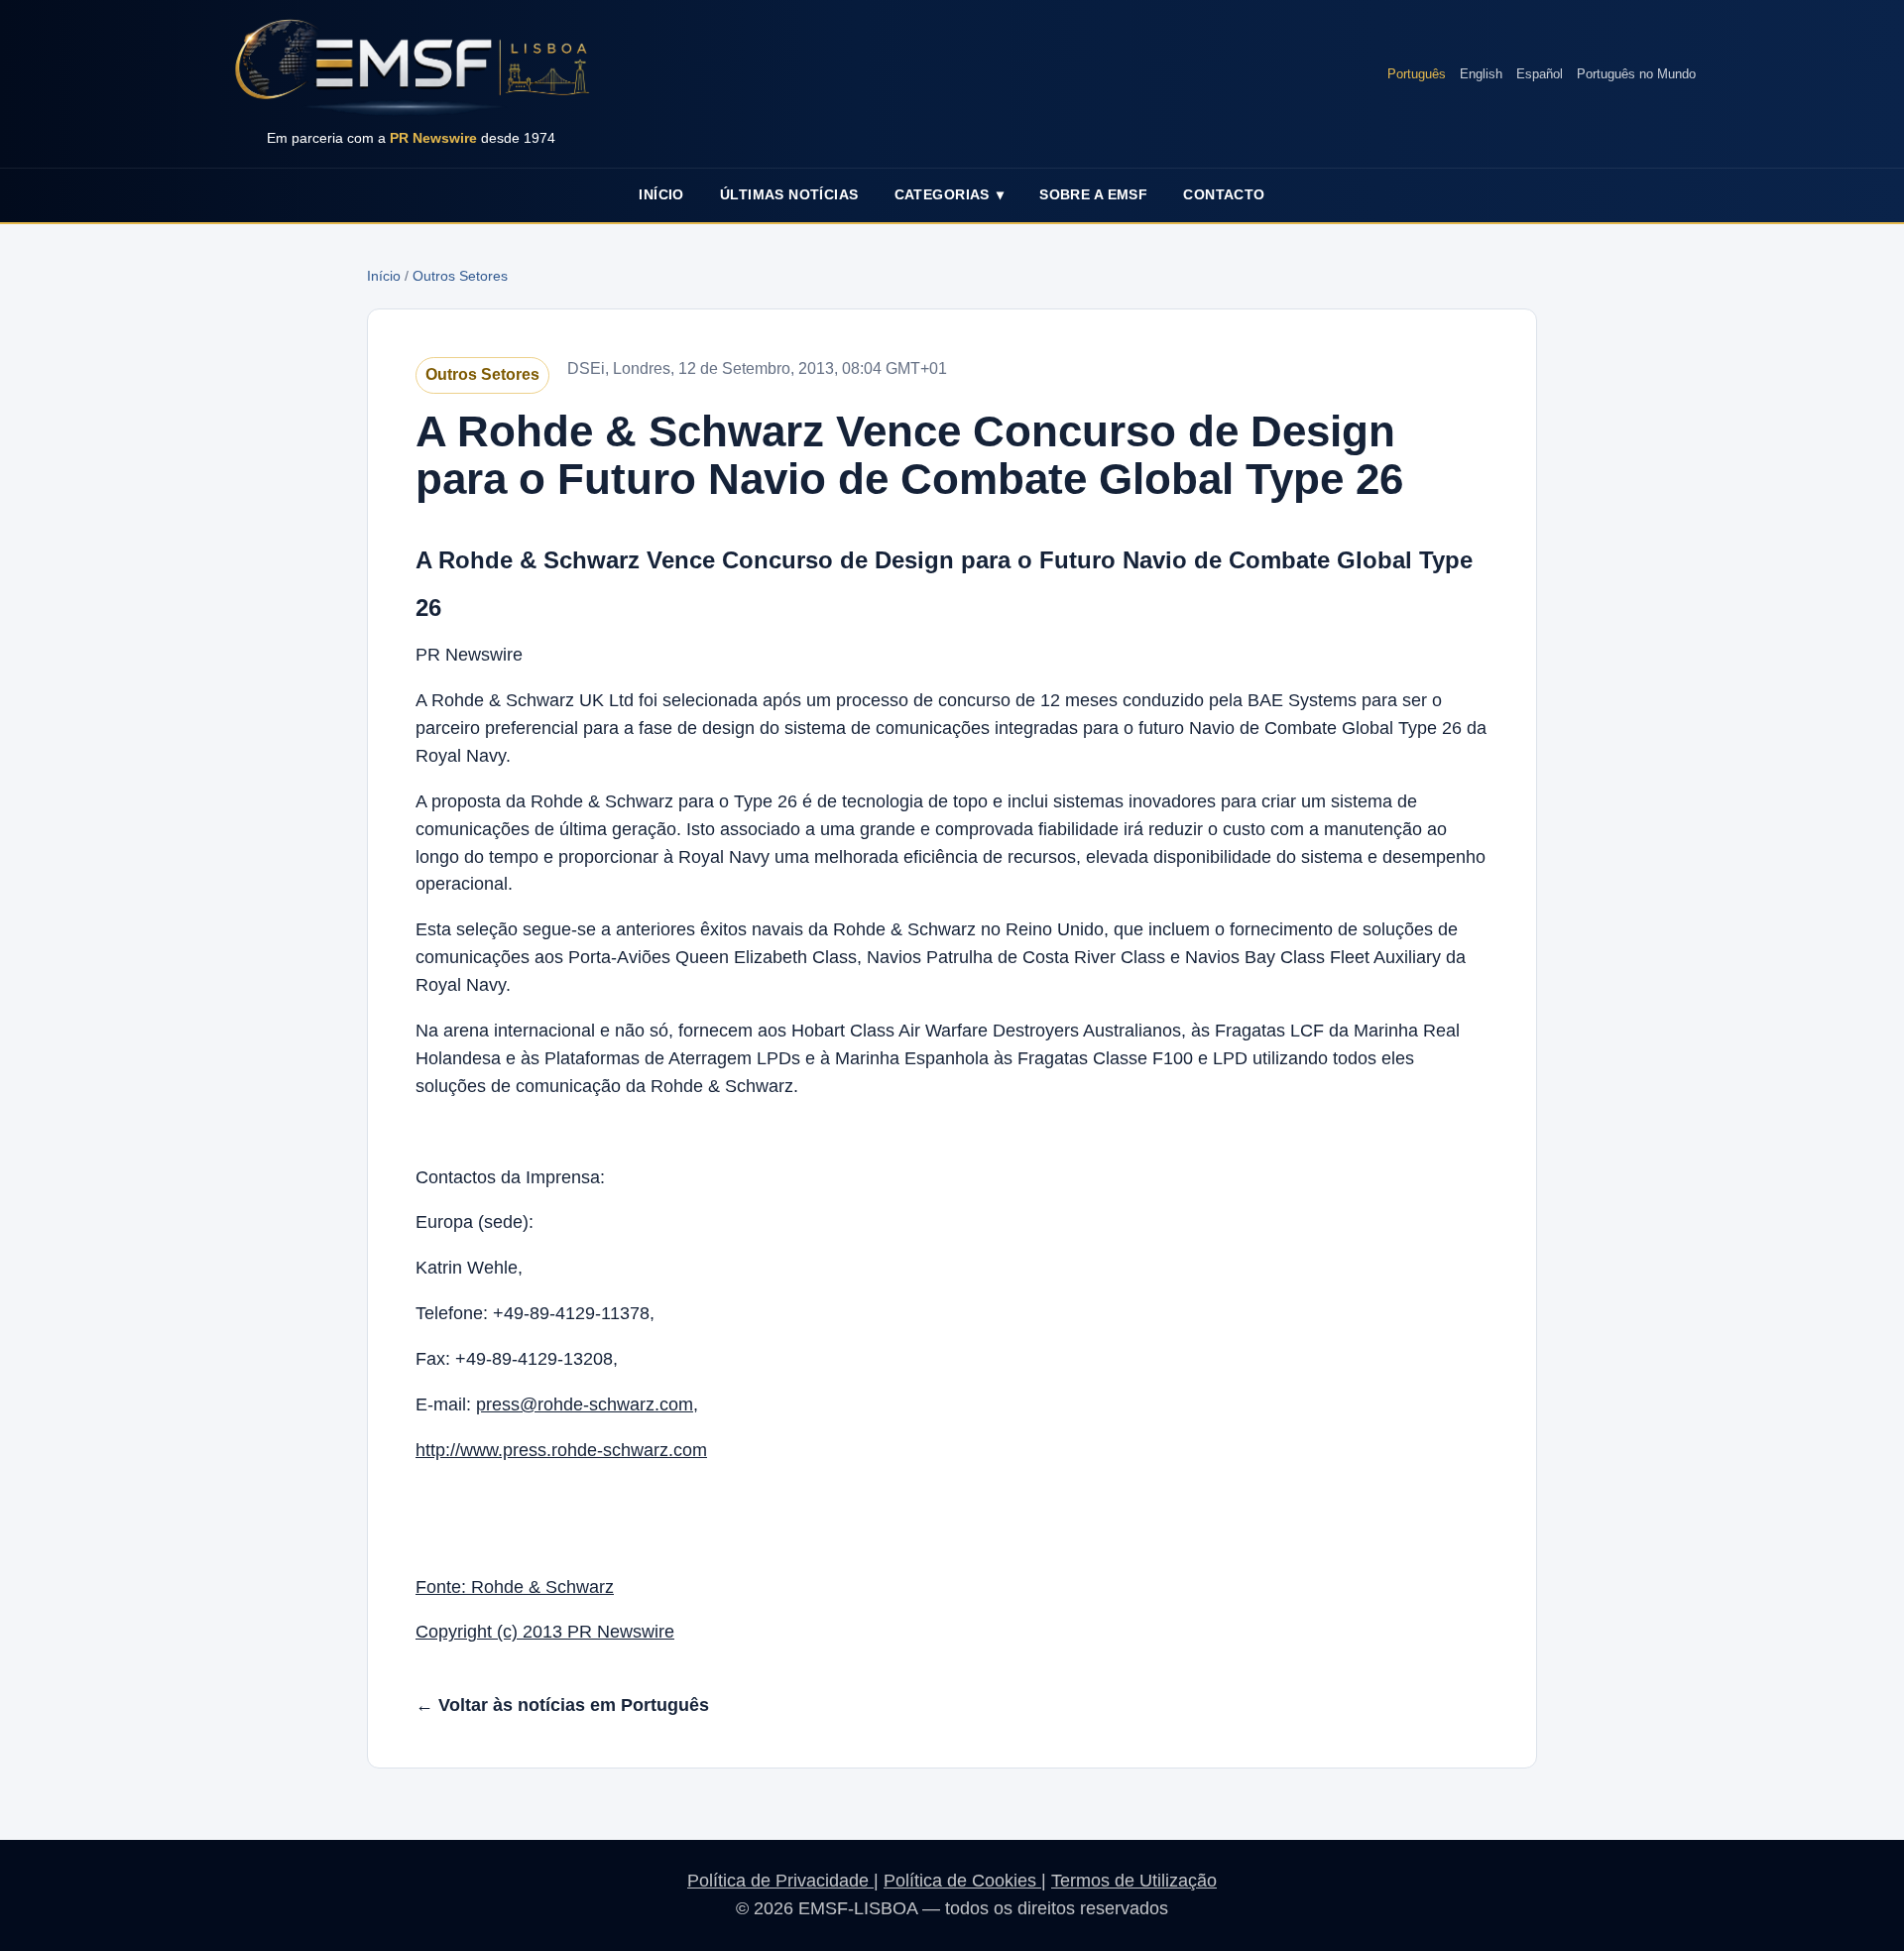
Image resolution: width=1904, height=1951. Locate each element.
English (1481, 74)
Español (1540, 74)
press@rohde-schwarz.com (585, 1404)
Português (1417, 74)
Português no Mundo (1636, 74)
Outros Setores (460, 276)
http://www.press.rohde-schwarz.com (561, 1450)
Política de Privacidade (780, 1881)
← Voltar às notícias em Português (562, 1705)
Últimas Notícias (789, 194)
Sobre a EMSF (1093, 194)
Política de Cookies (962, 1881)
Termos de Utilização (1134, 1881)
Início (661, 194)
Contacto (1224, 194)
